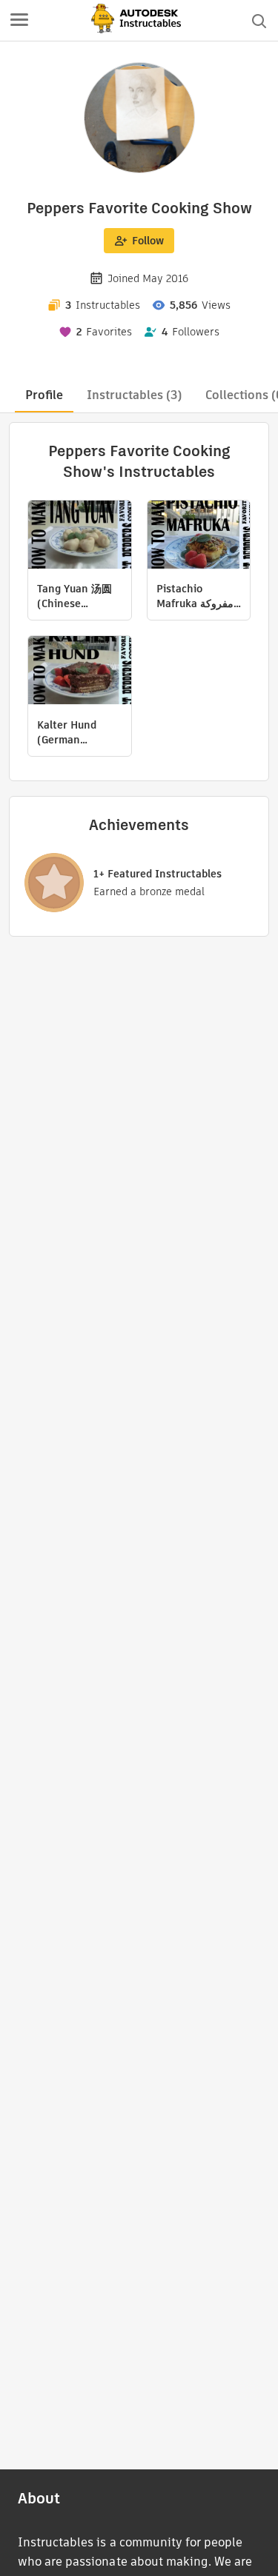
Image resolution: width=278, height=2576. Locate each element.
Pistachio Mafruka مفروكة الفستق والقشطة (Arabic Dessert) (197, 596)
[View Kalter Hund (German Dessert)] (80, 672)
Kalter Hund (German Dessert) (67, 732)
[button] (19, 21)
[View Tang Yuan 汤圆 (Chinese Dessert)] (80, 536)
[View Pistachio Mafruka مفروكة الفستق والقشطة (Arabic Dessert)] (199, 536)
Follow (148, 241)
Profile (44, 395)
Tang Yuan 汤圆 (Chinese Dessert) (75, 596)
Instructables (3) (134, 395)
